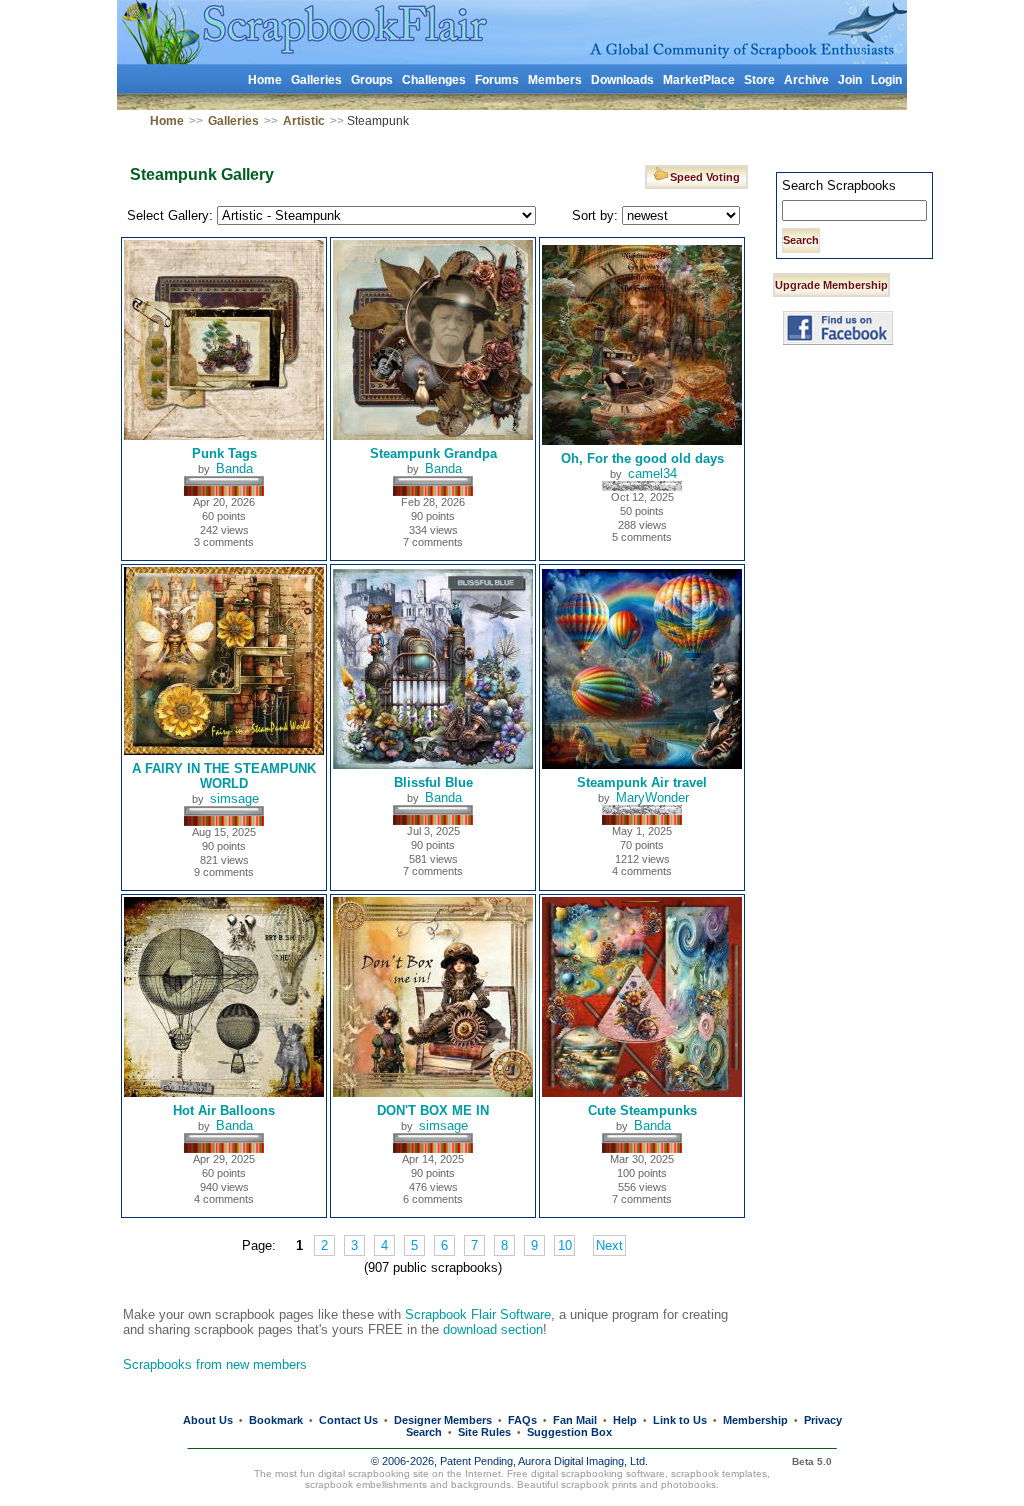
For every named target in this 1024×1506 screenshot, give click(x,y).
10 (565, 1245)
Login (886, 80)
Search (424, 1432)
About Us (208, 1420)
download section (493, 1329)
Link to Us (680, 1420)
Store (759, 80)
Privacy (823, 1420)
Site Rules (484, 1432)
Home (265, 80)
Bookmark (276, 1420)
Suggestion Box (569, 1432)
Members (555, 80)
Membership (755, 1420)
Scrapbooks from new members (215, 1364)
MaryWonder (652, 797)
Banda (234, 468)
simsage (234, 798)
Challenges (434, 80)
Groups (372, 80)
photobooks (688, 1484)
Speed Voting (708, 177)
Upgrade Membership (831, 285)
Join (850, 80)
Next (609, 1245)
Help (625, 1420)
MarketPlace (699, 80)
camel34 (652, 473)
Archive (806, 80)
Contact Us (348, 1420)
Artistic (304, 121)
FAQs (522, 1420)
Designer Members (443, 1420)
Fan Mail (575, 1420)
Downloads (622, 80)
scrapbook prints (599, 1484)
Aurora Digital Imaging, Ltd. (583, 1461)
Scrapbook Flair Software (478, 1314)
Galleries (316, 80)
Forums (497, 80)
